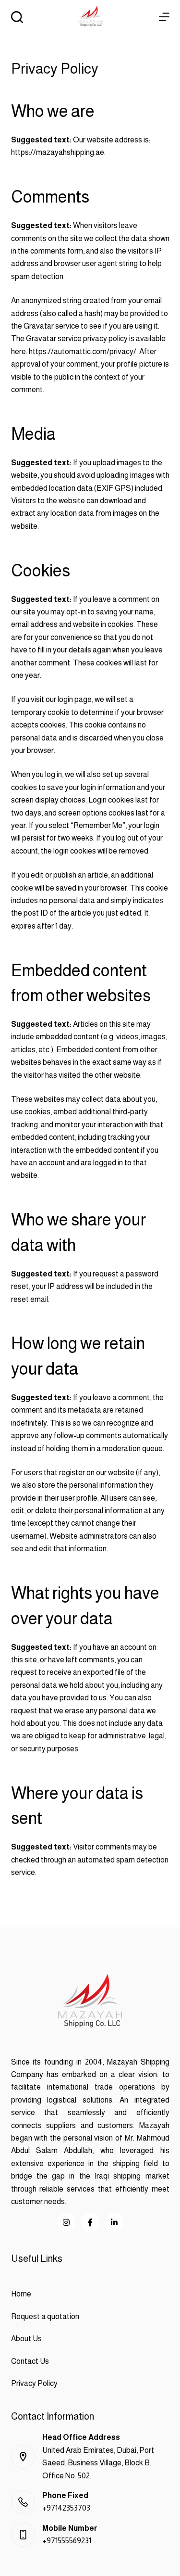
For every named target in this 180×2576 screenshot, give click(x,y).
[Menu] (164, 17)
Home (21, 2294)
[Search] (17, 17)
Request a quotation (45, 2316)
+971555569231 (67, 2541)
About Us (26, 2339)
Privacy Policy (34, 2383)
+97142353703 (66, 2508)
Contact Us (30, 2361)
